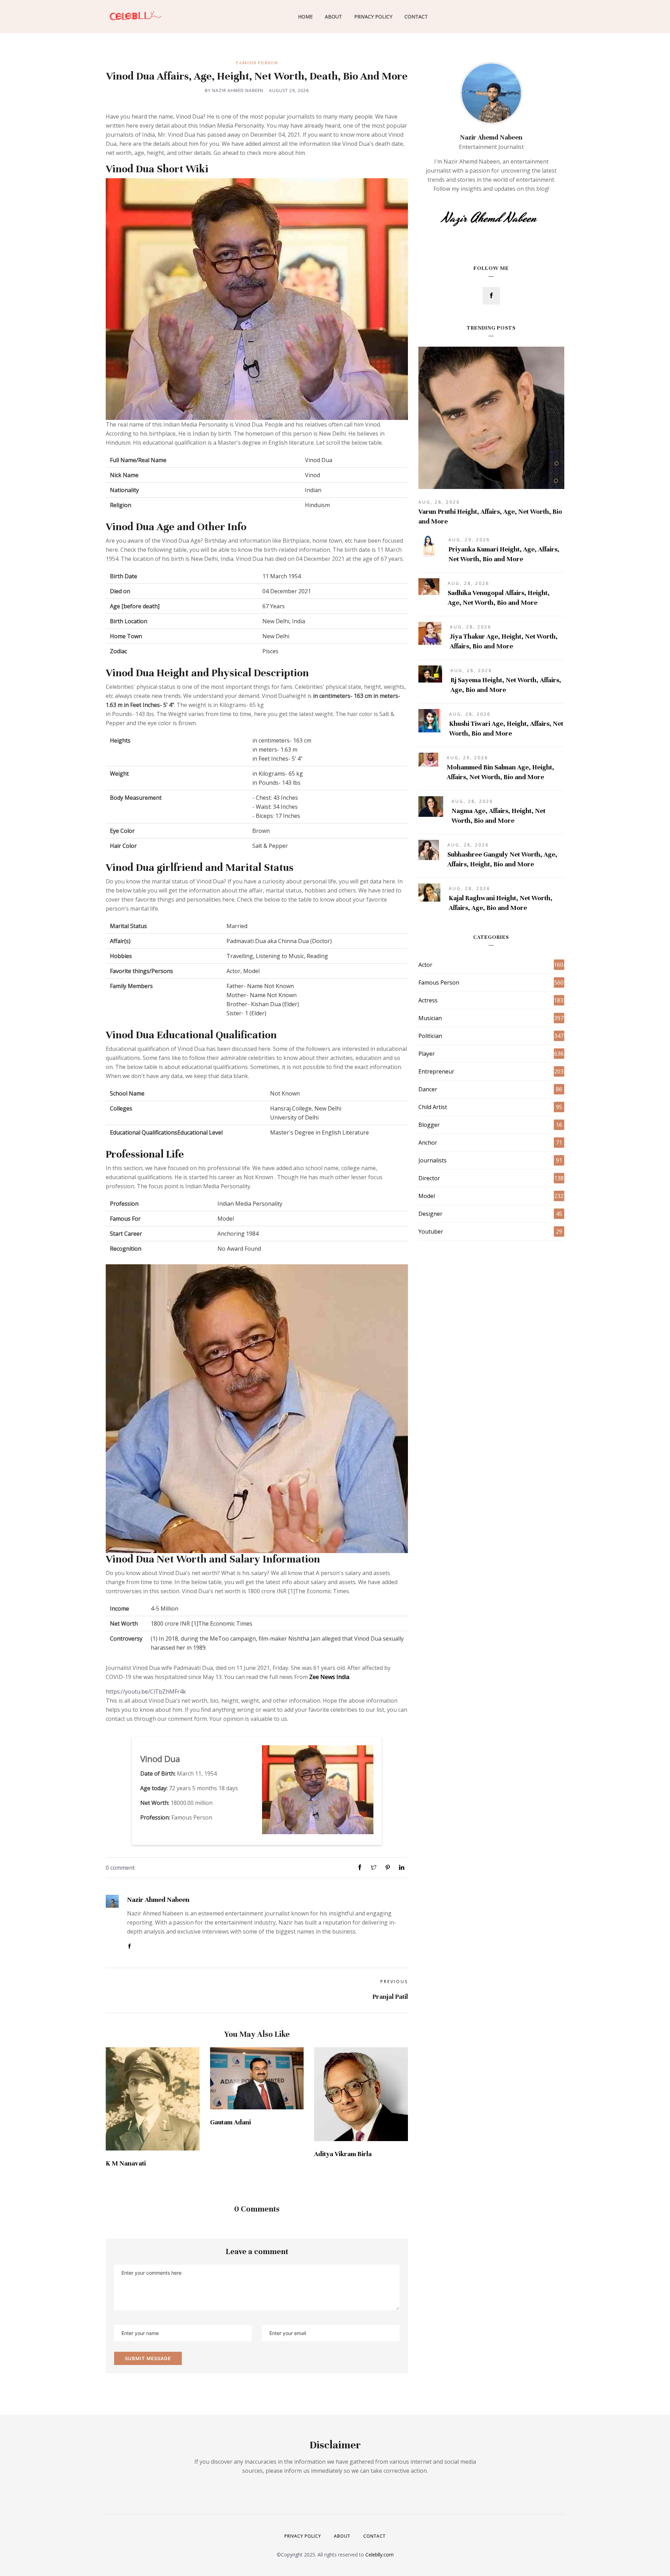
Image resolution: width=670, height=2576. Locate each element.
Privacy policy (303, 2536)
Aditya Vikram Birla (343, 2154)
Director (429, 1178)
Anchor (428, 1143)
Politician (430, 1036)
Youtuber (431, 1231)
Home (305, 17)
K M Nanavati (126, 2163)
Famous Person (257, 63)
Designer (430, 1214)
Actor (425, 965)
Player (427, 1054)
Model (427, 1196)
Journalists (433, 1160)
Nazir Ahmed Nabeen (158, 1900)
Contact (416, 17)
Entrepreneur (436, 1071)
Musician (430, 1018)
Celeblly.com (379, 2555)
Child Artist (433, 1107)
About (333, 17)
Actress (428, 1000)
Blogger (429, 1125)
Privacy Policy (373, 17)
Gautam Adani (230, 2122)
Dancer (428, 1089)
